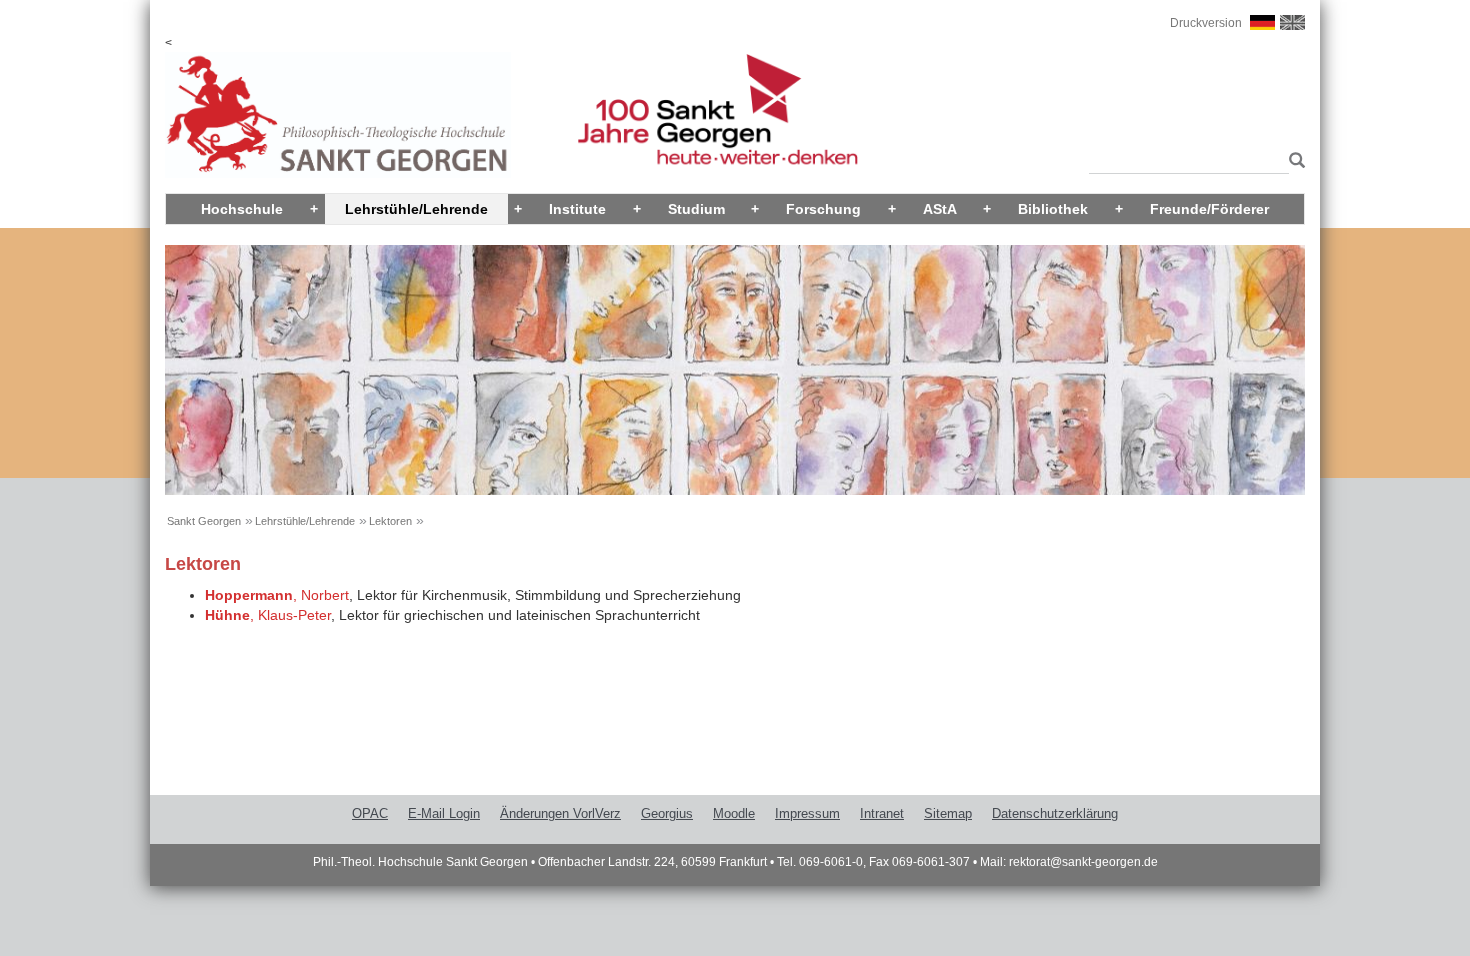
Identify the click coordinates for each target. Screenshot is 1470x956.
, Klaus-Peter (268, 615)
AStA (940, 209)
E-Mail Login (444, 813)
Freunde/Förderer (1209, 209)
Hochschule (242, 209)
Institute (577, 209)
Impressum (807, 813)
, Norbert (277, 595)
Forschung (823, 209)
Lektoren (390, 521)
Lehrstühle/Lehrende (416, 209)
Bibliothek (1053, 209)
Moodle (734, 813)
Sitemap (948, 813)
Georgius (667, 813)
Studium (696, 209)
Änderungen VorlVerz (560, 813)
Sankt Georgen (204, 521)
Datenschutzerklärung (1055, 813)
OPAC (370, 813)
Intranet (882, 813)
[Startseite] (338, 114)
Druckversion (1206, 23)
